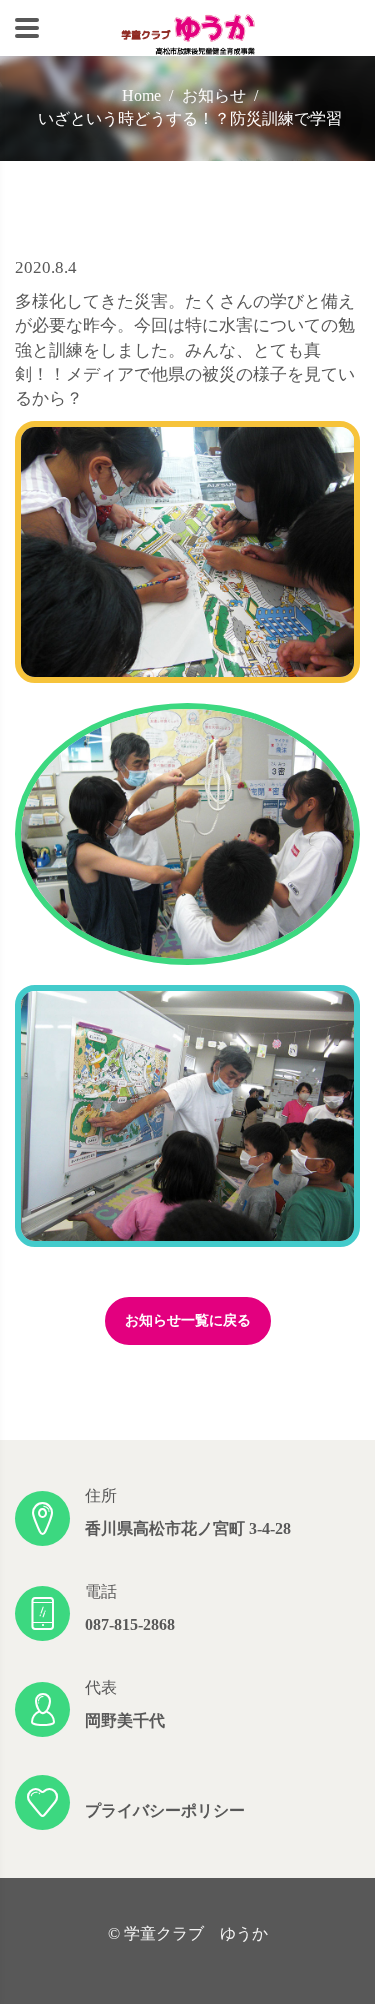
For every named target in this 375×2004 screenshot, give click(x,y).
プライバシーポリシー (165, 1810)
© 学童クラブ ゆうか (188, 1933)
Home (141, 95)
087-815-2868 (130, 1624)
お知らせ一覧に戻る (188, 1320)
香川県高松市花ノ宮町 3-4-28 (188, 1528)
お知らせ (214, 95)
